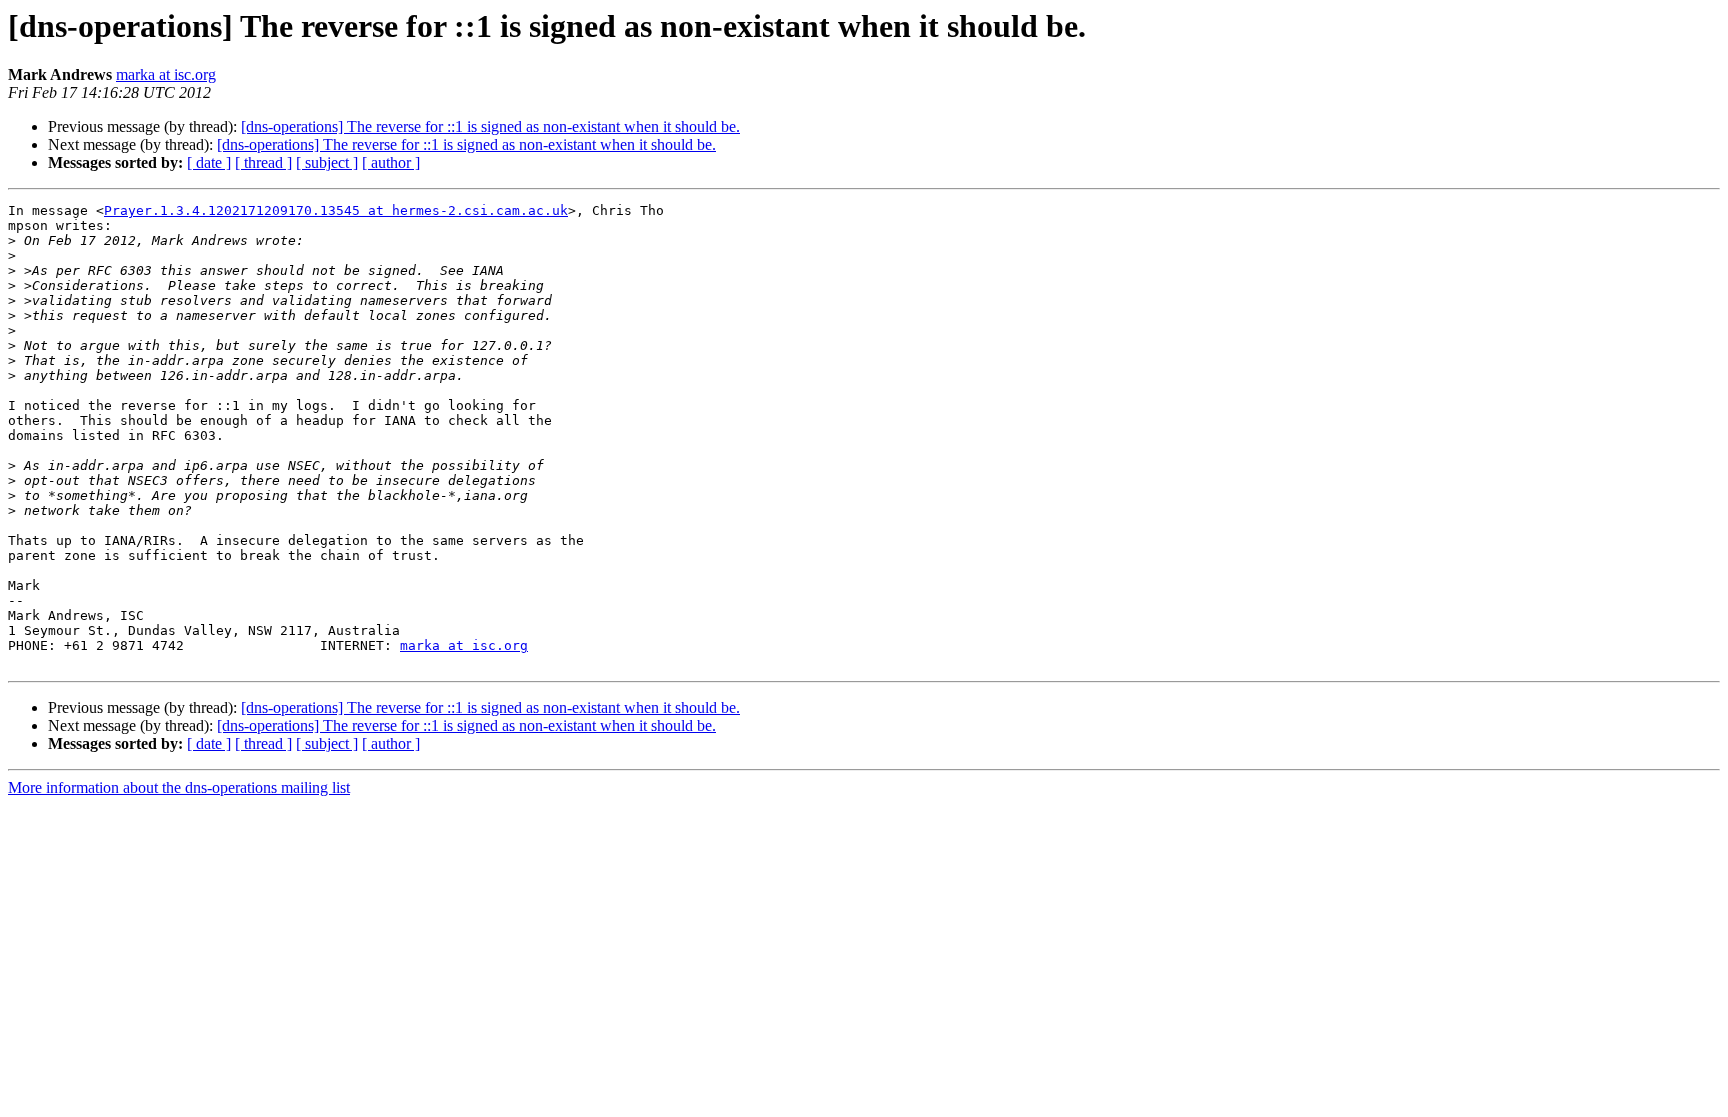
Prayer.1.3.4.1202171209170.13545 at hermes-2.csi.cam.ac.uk (336, 210)
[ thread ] (263, 162)
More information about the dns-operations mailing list (179, 787)
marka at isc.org (166, 74)
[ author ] (391, 162)
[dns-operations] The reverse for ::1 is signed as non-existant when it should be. (490, 126)
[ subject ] (327, 162)
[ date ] (209, 162)
